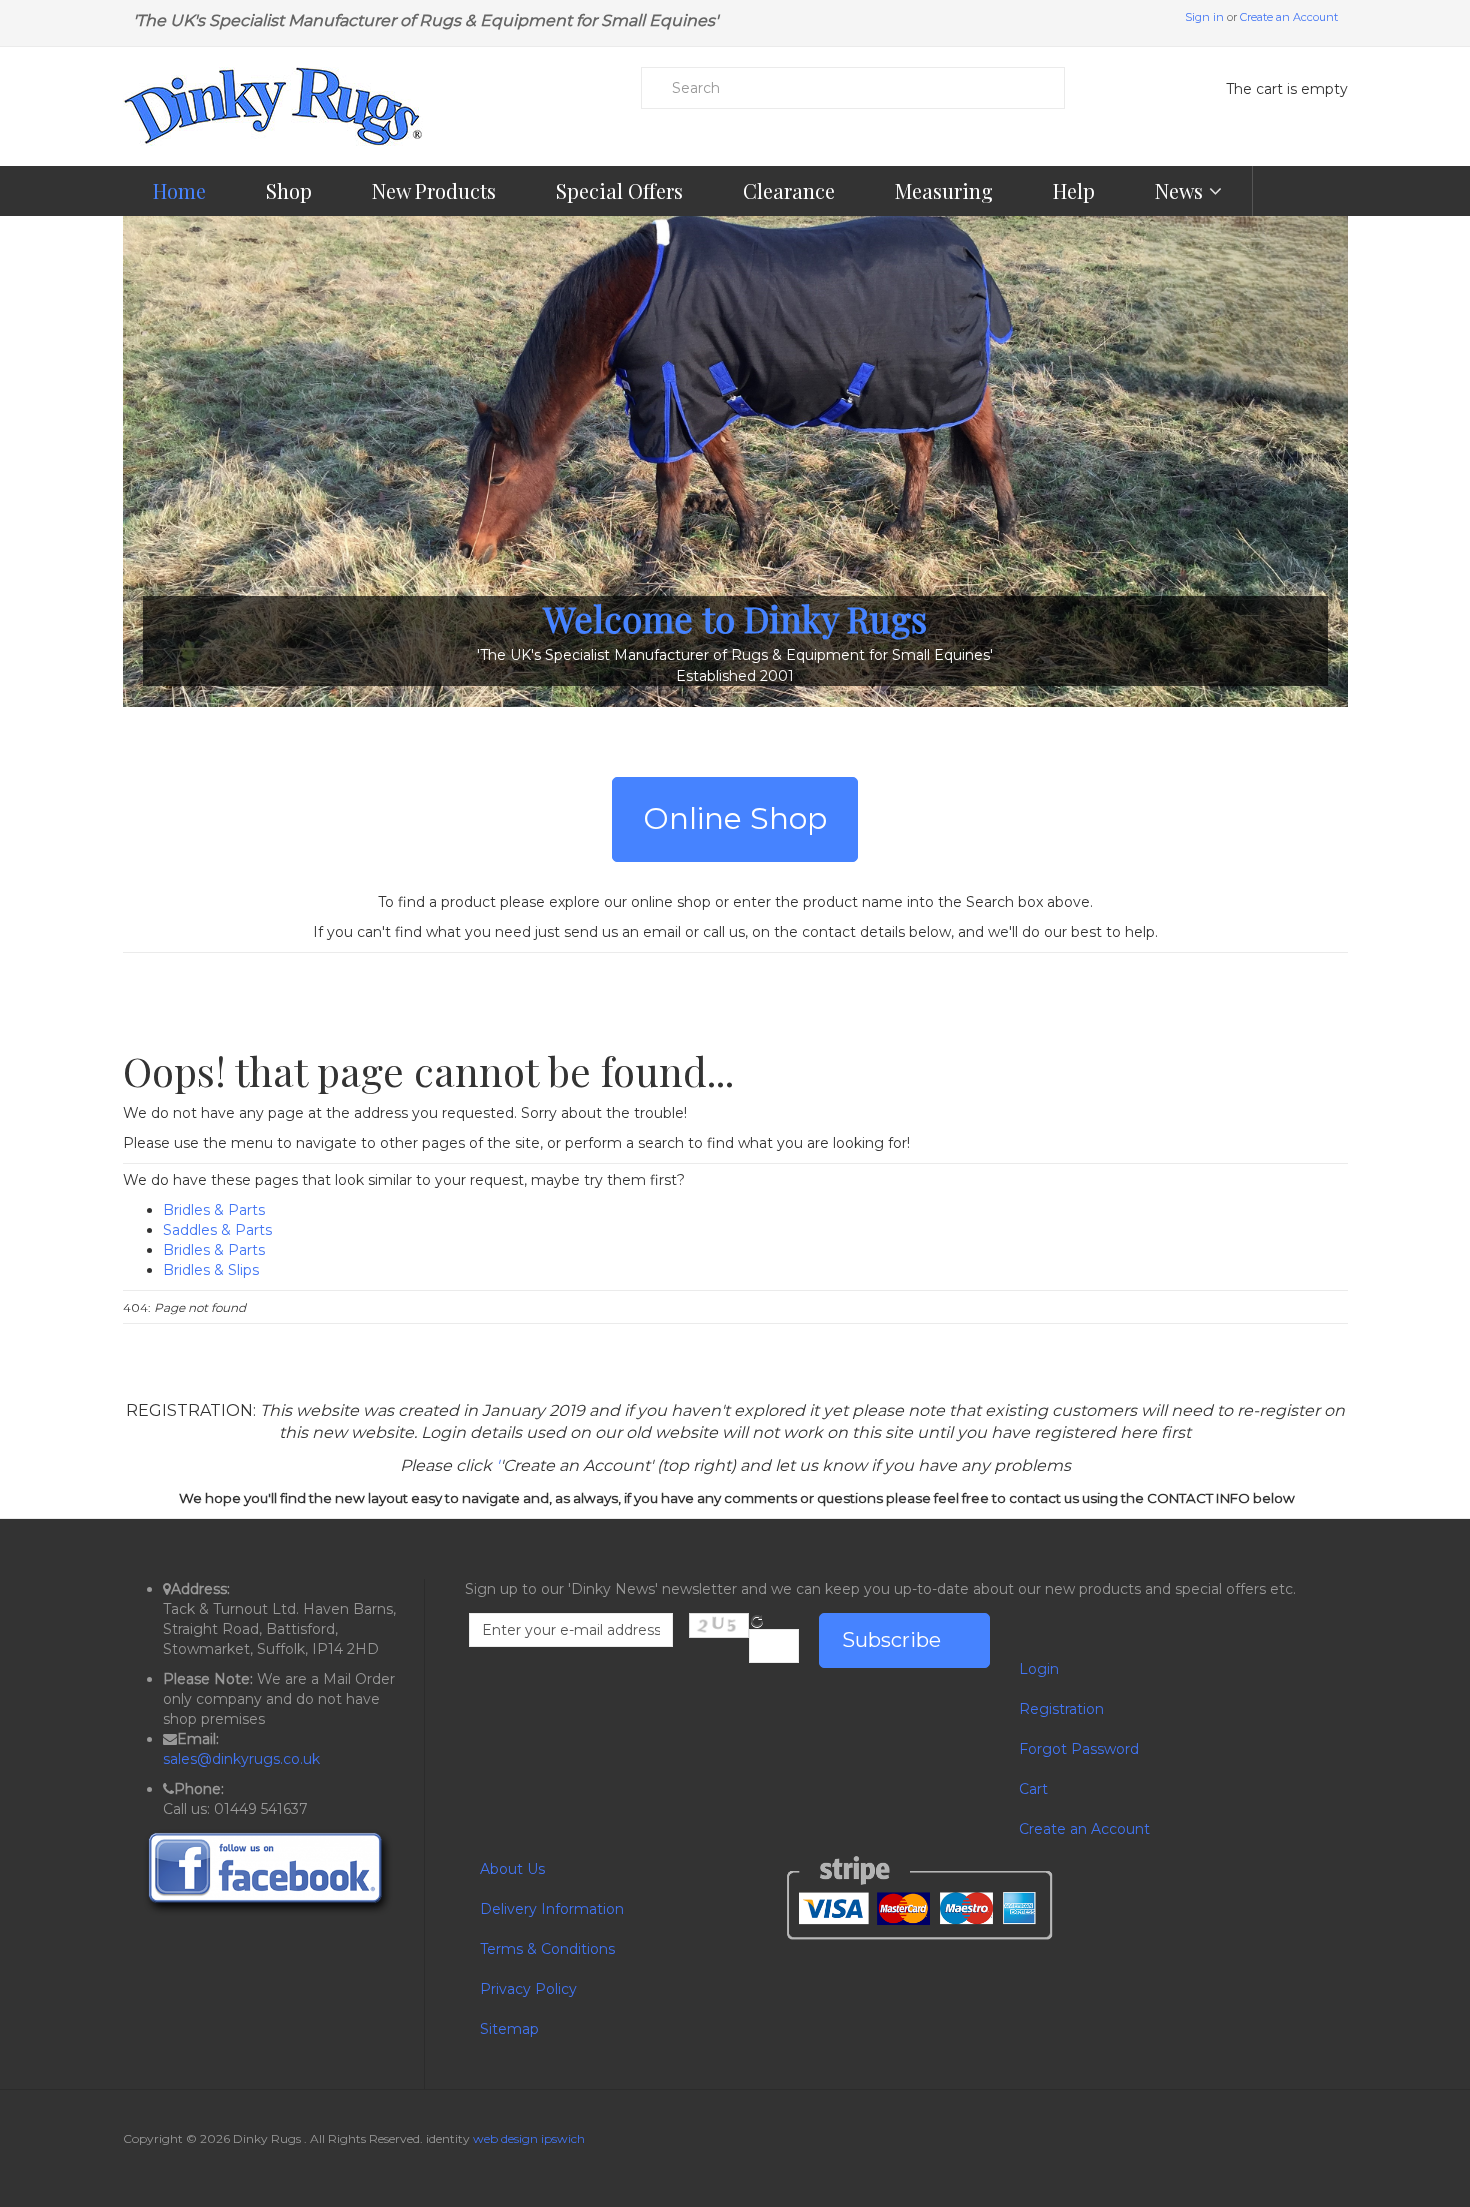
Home (179, 190)
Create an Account (1289, 17)
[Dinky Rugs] (273, 106)
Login (1039, 1669)
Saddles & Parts (217, 1230)
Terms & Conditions (547, 1949)
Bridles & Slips (211, 1270)
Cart (1033, 1789)
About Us (512, 1869)
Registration (1061, 1709)
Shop (289, 190)
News (1181, 190)
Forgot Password (1079, 1749)
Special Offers (619, 190)
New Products (434, 190)
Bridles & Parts (214, 1210)
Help (1074, 190)
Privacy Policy (528, 1989)
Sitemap (509, 2029)
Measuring (944, 190)
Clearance (789, 190)
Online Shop (735, 818)
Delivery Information (552, 1909)
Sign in (1204, 17)
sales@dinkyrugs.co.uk (241, 1759)
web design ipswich (529, 2138)
